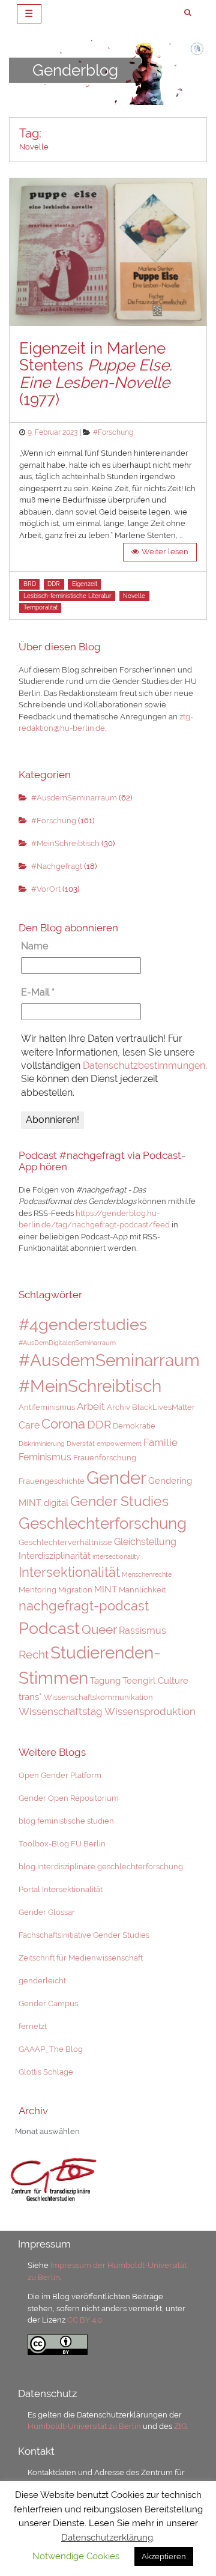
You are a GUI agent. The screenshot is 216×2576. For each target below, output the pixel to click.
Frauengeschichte (52, 1481)
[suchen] (188, 13)
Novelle (134, 596)
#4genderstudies (83, 1324)
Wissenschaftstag (61, 1711)
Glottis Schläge (46, 2072)
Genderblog (75, 70)
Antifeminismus (47, 1407)
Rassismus (142, 1631)
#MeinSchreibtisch (65, 843)
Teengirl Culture (155, 1680)
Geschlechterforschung (103, 1523)
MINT (106, 1589)
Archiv (118, 1407)
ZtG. (181, 2426)
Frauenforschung (105, 1458)
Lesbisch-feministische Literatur (67, 596)
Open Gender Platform (60, 1775)
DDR (54, 584)
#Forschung (113, 432)
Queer (99, 1630)
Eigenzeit (85, 584)
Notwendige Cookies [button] (76, 2556)
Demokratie (134, 1426)
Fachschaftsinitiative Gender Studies (84, 1935)
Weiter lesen (165, 552)
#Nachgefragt (57, 866)
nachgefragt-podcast (84, 1606)
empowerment (119, 1444)
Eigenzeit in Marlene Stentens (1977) (96, 374)
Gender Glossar (47, 1912)
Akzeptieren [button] (164, 2556)
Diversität (81, 1444)
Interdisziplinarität (55, 1556)
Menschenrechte (147, 1574)
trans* (30, 1697)
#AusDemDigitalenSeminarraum (67, 1343)
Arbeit (91, 1406)
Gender (116, 1477)
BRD (30, 584)
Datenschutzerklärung (107, 2538)
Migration (75, 1590)
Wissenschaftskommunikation (98, 1697)
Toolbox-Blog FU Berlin (62, 1844)
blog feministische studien (66, 1821)
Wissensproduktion (150, 1711)
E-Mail (38, 992)
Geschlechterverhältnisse (65, 1542)
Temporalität (40, 607)
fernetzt (33, 2026)
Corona (63, 1424)
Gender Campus (48, 2003)
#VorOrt (46, 889)
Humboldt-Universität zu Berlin (84, 2426)
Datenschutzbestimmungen (144, 1066)
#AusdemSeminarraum (74, 798)
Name (34, 946)
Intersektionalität (69, 1572)
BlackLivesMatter (163, 1407)
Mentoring (37, 1590)
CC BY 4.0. (85, 2320)
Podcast (49, 1628)
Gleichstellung (145, 1542)
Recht (34, 1655)
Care (29, 1425)
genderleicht (42, 1981)
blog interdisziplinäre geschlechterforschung (101, 1867)
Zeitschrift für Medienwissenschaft (81, 1958)
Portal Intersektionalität (61, 1889)
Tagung (105, 1680)
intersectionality (116, 1556)
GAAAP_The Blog (51, 2049)
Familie (160, 1442)
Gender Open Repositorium (69, 1798)
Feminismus (45, 1457)
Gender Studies (119, 1501)
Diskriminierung (42, 1444)
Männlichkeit (142, 1590)
